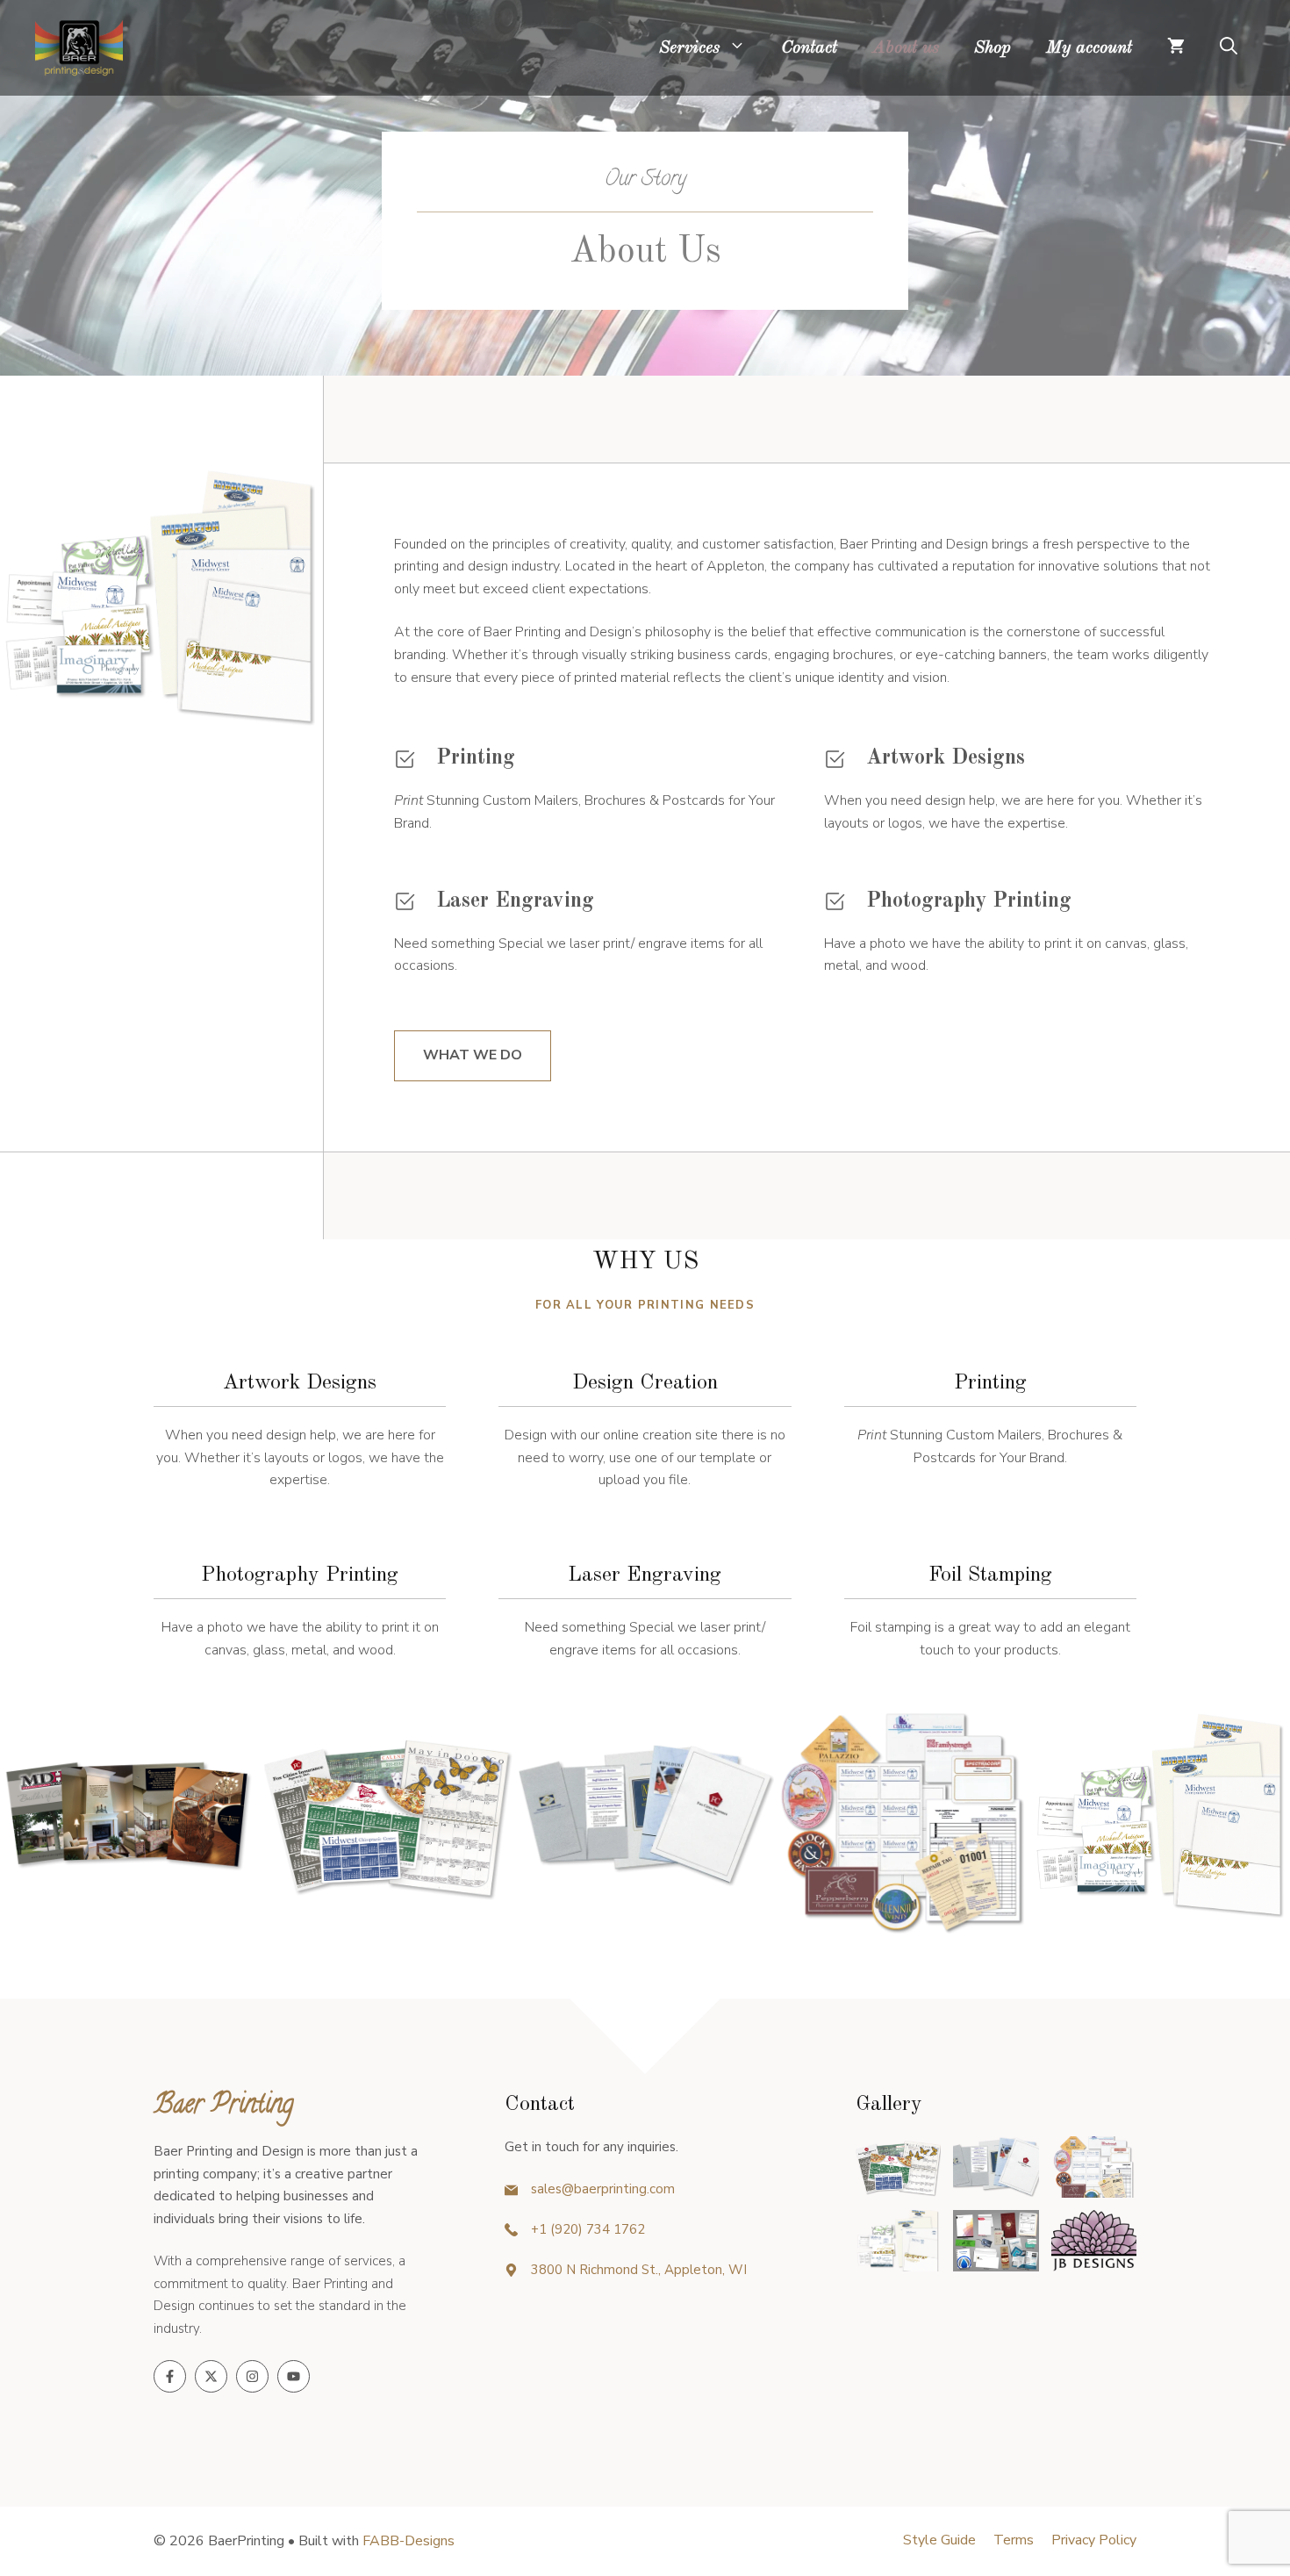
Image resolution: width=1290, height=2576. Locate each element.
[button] (1229, 48)
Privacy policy (1094, 2540)
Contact (809, 48)
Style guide (939, 2540)
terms (1014, 2540)
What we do (473, 1055)
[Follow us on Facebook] (170, 2376)
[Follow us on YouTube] (294, 2376)
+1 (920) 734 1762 (588, 2229)
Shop (993, 48)
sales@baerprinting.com (603, 2189)
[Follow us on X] (211, 2376)
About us (906, 48)
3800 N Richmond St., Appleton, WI (639, 2270)
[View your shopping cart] (1176, 48)
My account (1089, 48)
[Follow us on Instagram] (252, 2376)
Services (689, 48)
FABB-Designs (408, 2541)
